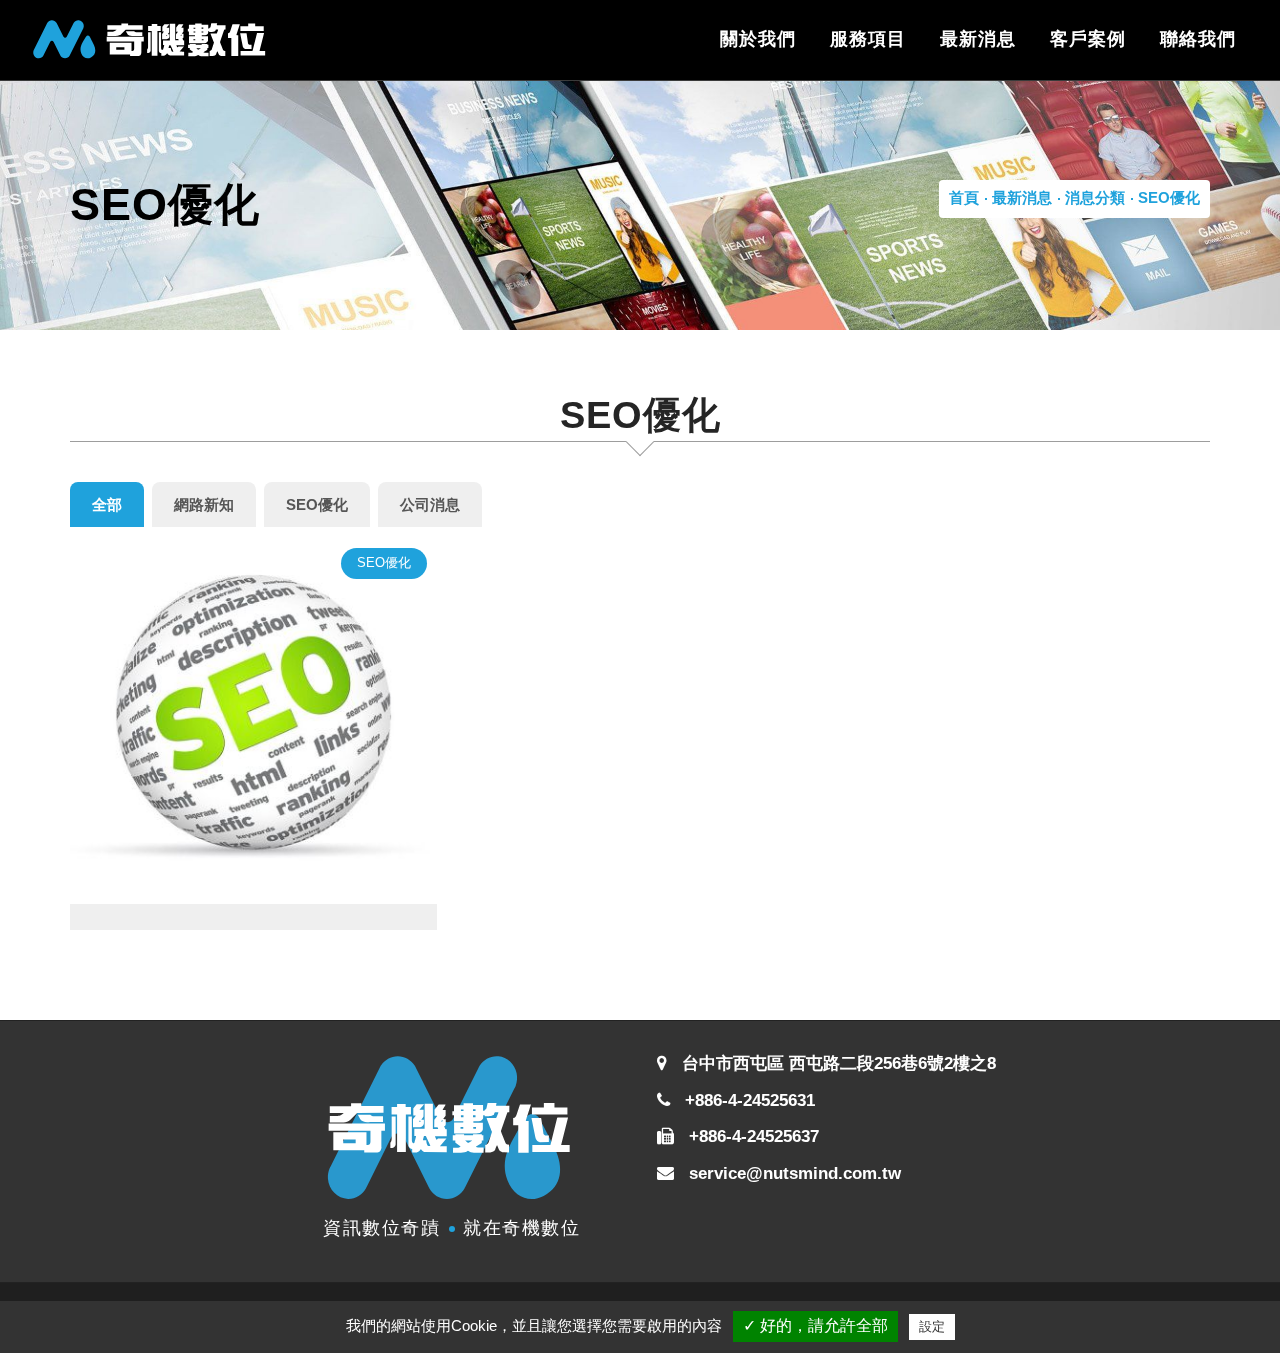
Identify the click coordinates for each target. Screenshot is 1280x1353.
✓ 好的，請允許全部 (815, 1325)
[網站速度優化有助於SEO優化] (253, 719)
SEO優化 (1169, 197)
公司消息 (430, 504)
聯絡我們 (1198, 39)
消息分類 (1095, 197)
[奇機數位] (150, 39)
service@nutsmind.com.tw (795, 1173)
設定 (932, 1326)
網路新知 (204, 504)
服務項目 (868, 39)
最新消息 (978, 39)
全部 (107, 504)
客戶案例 (1088, 39)
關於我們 (758, 39)
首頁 (964, 197)
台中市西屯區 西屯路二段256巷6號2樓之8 (839, 1063)
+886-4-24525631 (747, 1100)
